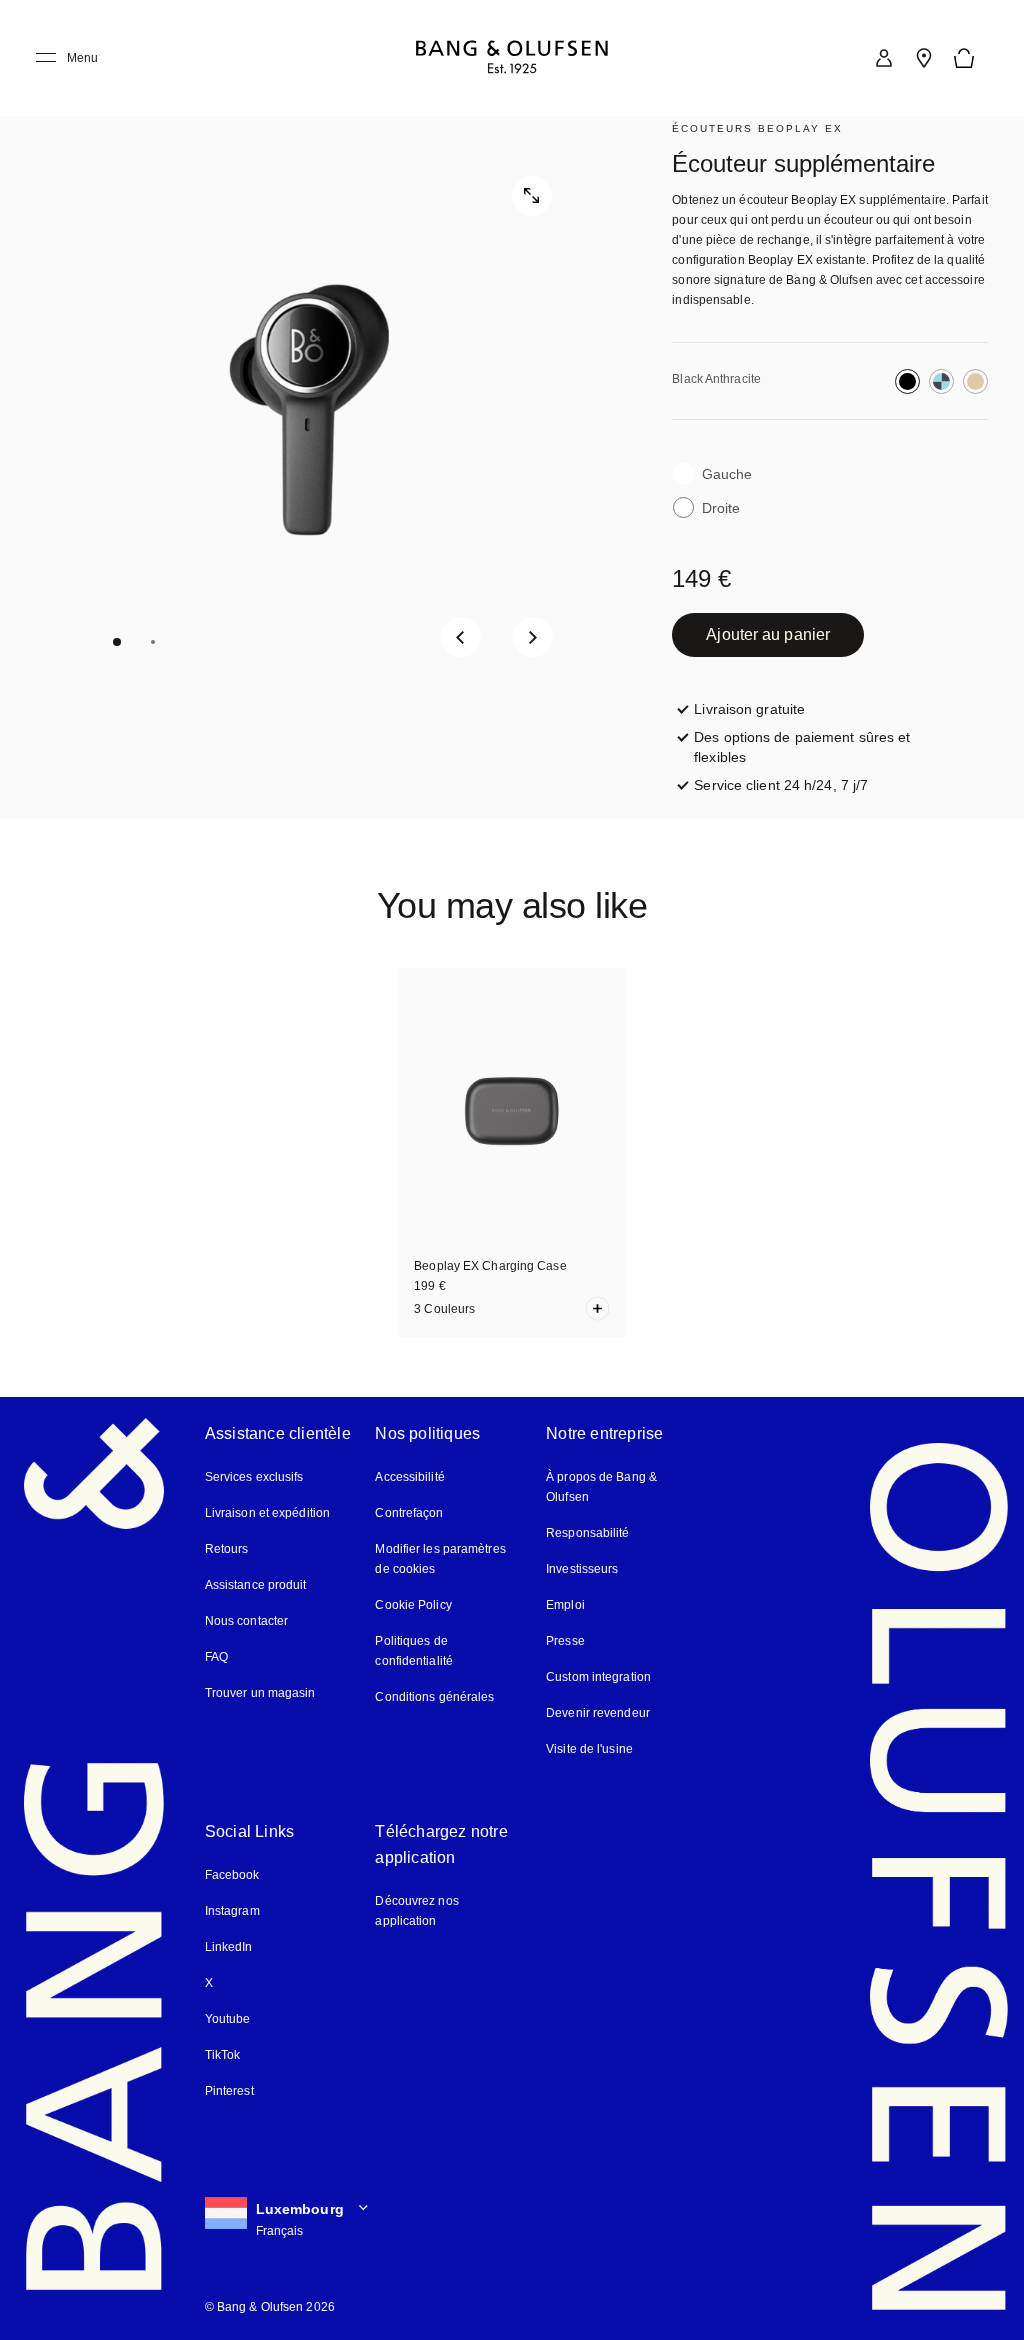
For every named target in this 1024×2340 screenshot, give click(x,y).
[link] (884, 58)
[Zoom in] (532, 196)
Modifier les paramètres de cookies (440, 1559)
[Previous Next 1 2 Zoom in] (309, 410)
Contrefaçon (409, 1513)
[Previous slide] (461, 637)
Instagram (232, 1911)
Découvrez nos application (416, 1911)
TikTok (223, 2055)
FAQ (216, 1657)
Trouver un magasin (260, 1693)
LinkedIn (229, 1947)
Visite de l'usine (589, 1749)
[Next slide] (533, 637)
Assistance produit (256, 1585)
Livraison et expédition (267, 1513)
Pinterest (229, 2091)
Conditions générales (434, 1697)
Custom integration (598, 1677)
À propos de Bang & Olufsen (601, 1487)
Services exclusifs (254, 1477)
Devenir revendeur (598, 1713)
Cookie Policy (413, 1605)
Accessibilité (409, 1477)
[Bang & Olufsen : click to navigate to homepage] (512, 58)
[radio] (907, 381)
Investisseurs (582, 1569)
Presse (565, 1641)
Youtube (228, 2019)
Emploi (565, 1605)
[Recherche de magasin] (924, 58)
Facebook (232, 1875)
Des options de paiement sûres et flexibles (816, 747)
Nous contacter (246, 1621)
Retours (227, 1549)
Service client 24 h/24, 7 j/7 (781, 785)
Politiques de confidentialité (448, 1651)
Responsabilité (587, 1533)
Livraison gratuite (749, 709)
